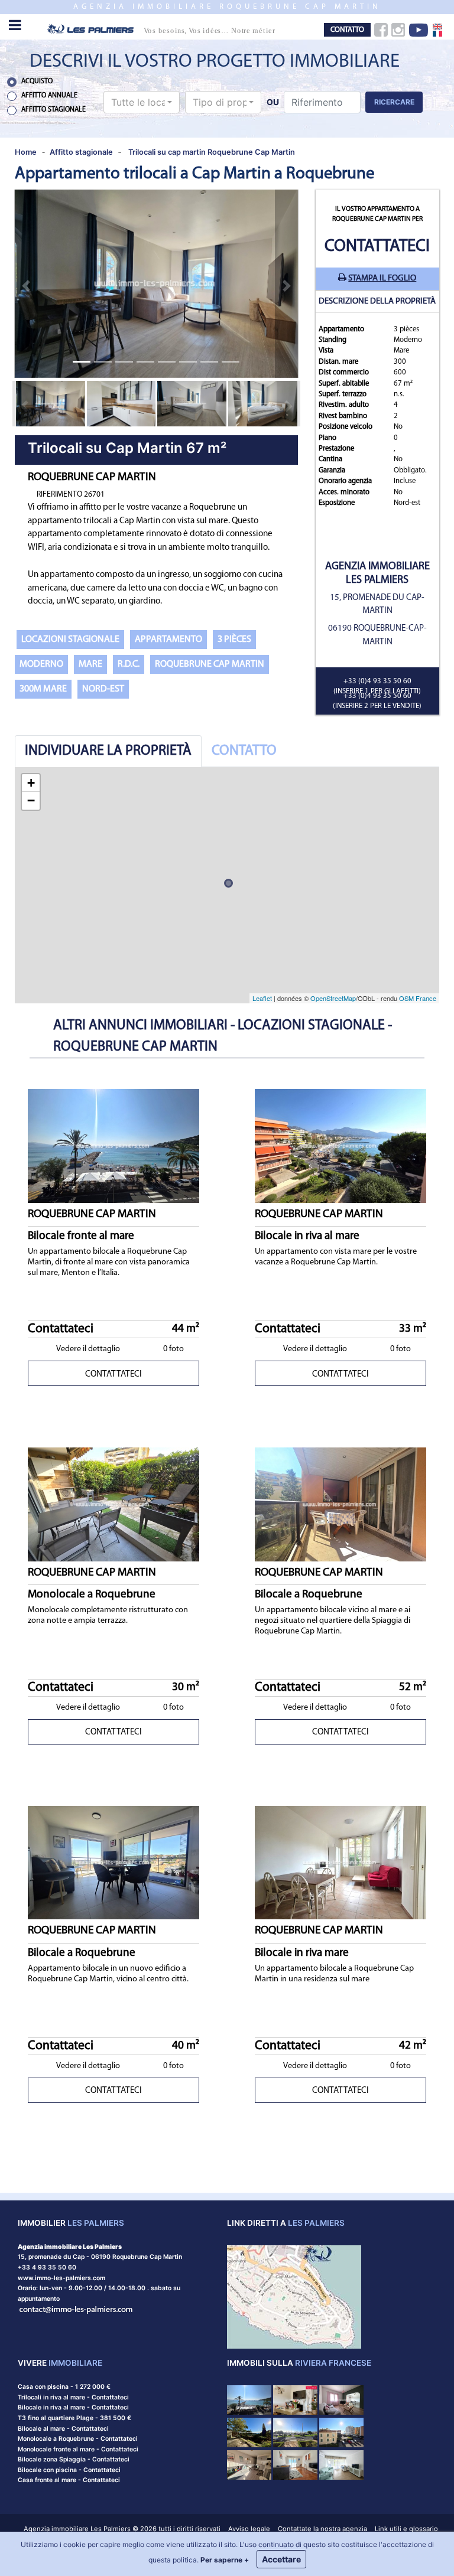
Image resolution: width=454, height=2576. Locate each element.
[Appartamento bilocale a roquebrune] (295, 2464)
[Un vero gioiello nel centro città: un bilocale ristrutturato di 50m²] (295, 2399)
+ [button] (31, 783)
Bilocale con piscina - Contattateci (69, 2470)
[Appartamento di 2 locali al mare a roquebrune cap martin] (341, 2432)
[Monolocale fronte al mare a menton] (295, 2432)
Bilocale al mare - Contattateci (63, 2429)
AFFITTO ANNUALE (49, 96)
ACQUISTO (37, 81)
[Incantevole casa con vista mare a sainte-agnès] (249, 2432)
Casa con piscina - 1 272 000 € (64, 2387)
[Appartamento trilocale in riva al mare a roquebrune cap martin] (341, 2399)
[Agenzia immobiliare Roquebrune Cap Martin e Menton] (170, 28)
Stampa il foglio (382, 278)
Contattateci (377, 247)
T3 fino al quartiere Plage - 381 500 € (74, 2418)
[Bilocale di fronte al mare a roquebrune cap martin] (249, 2399)
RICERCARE (394, 102)
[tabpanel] (227, 885)
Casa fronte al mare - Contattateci (69, 2480)
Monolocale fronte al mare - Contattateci (78, 2449)
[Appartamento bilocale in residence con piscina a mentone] (341, 2464)
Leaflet (262, 998)
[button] (142, 102)
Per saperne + (225, 2560)
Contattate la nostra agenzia (322, 2529)
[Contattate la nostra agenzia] (76, 2309)
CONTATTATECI (113, 1375)
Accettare (281, 2559)
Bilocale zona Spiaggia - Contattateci (74, 2459)
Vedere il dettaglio (88, 1349)
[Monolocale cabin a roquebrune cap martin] (249, 2464)
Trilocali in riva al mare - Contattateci (73, 2397)
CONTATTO (347, 30)
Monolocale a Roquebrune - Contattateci (78, 2439)
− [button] (31, 800)
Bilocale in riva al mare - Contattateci (73, 2407)
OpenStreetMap (333, 998)
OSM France (418, 998)
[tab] (108, 751)
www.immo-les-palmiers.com (61, 2278)
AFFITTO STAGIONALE (53, 110)
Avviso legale (249, 2529)
